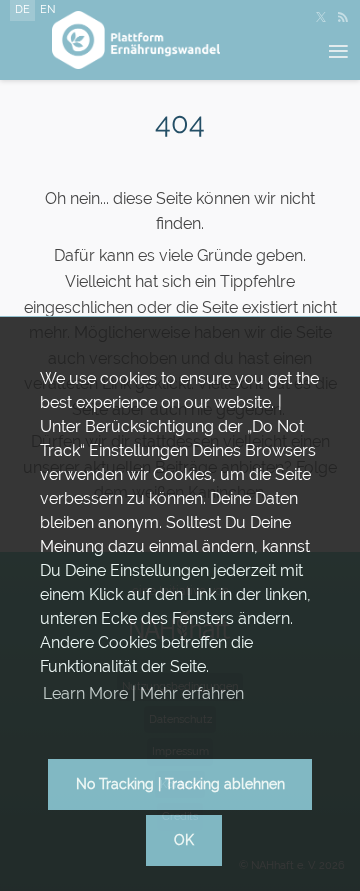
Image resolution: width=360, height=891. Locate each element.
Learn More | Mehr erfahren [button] (143, 693)
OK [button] (184, 839)
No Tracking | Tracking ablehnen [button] (180, 783)
